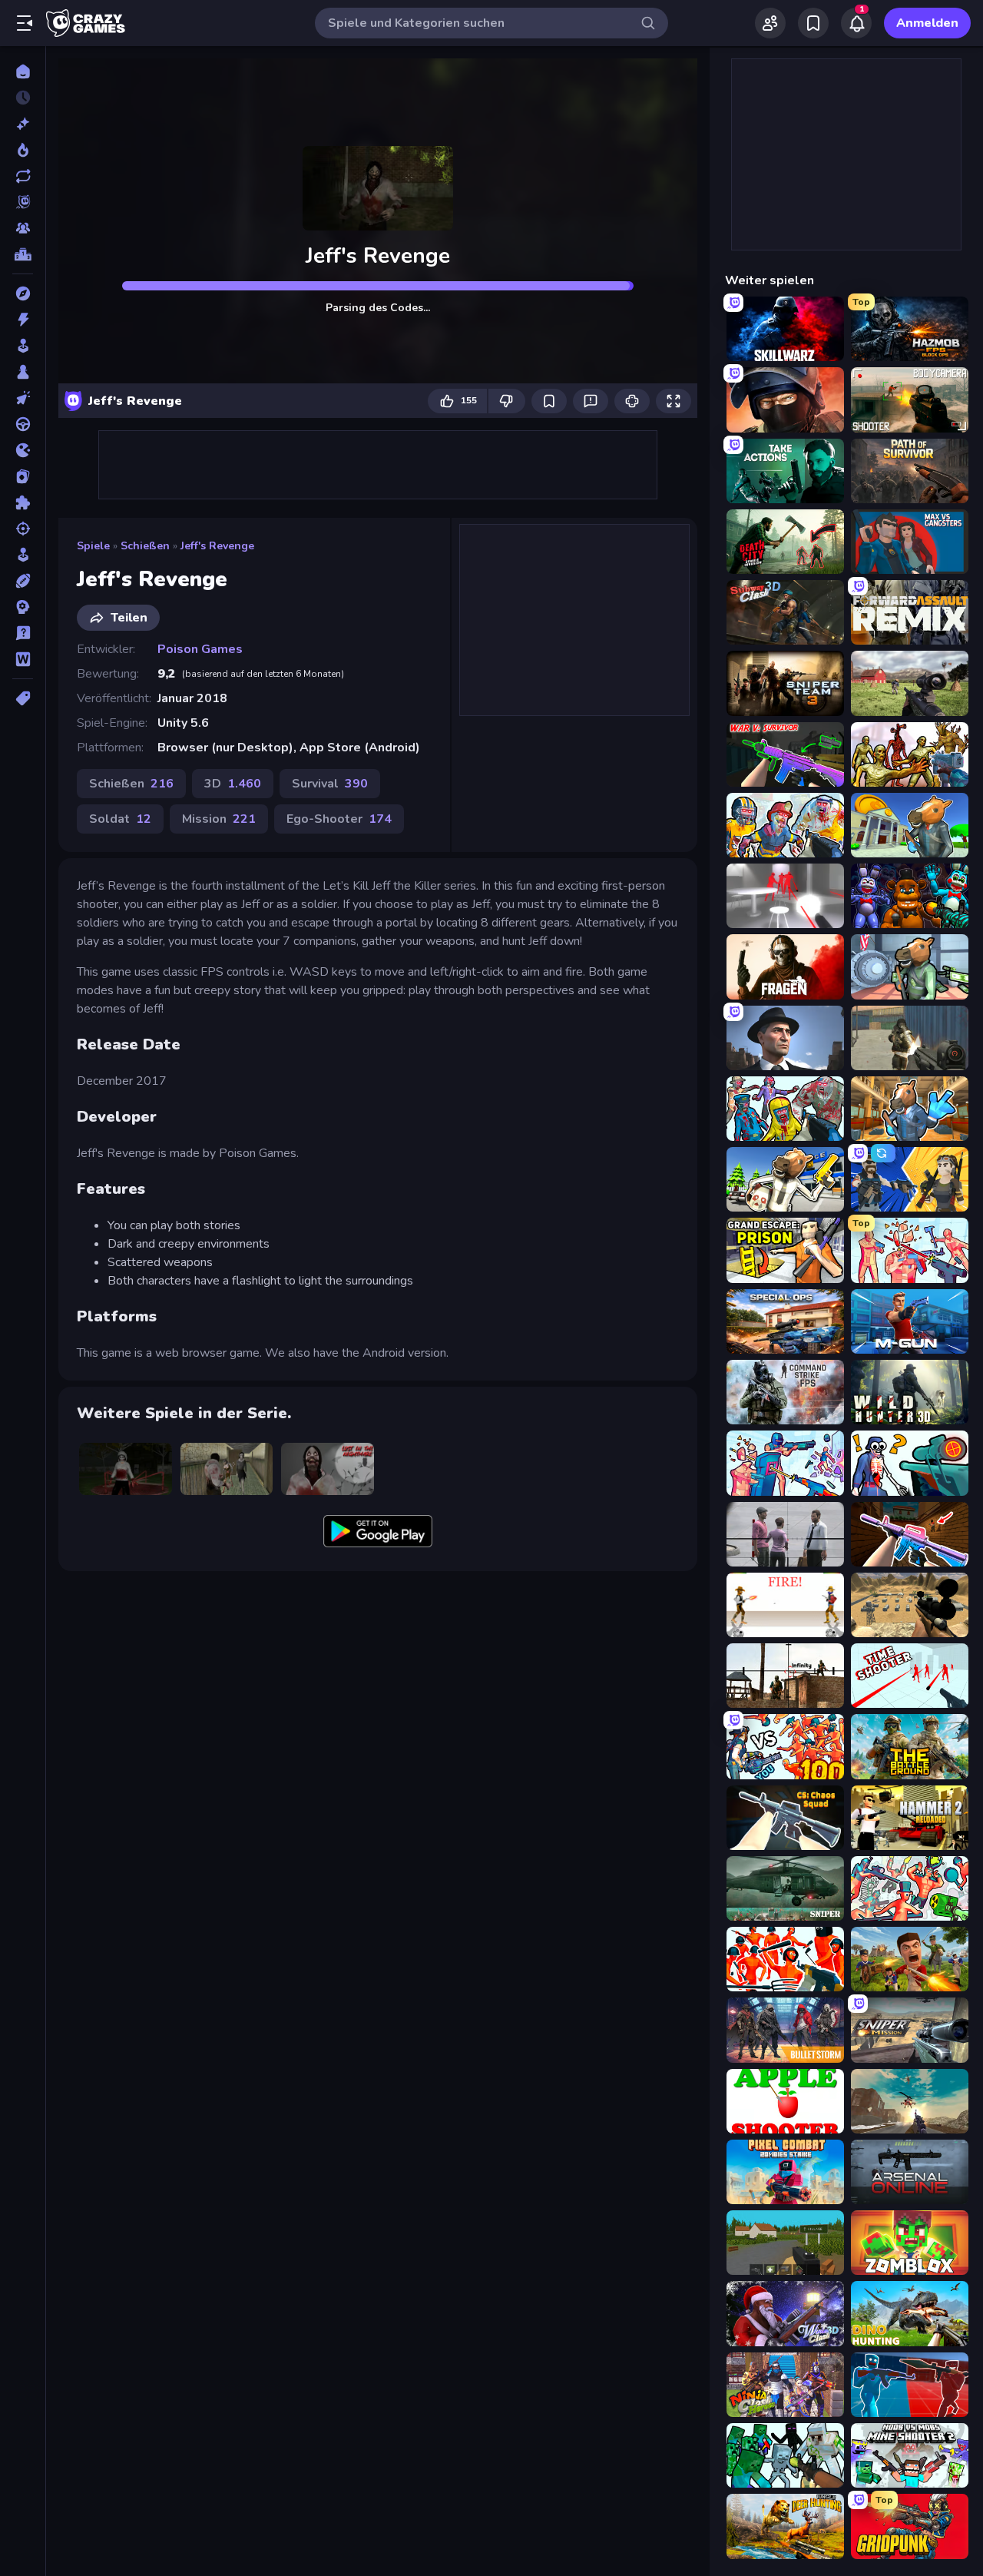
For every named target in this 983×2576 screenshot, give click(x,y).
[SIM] (23, 555)
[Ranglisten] (23, 254)
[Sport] (23, 581)
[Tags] (23, 698)
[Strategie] (23, 607)
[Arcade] (23, 346)
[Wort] (23, 659)
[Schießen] (23, 529)
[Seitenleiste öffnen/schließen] (25, 23)
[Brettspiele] (23, 372)
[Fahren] (23, 424)
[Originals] (23, 202)
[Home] (23, 71)
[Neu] (23, 124)
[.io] (23, 450)
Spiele (93, 546)
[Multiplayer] (23, 228)
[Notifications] (856, 23)
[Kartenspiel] (23, 476)
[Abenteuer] (23, 293)
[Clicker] (23, 398)
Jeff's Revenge (217, 546)
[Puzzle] (23, 502)
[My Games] (813, 23)
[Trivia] (23, 633)
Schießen (145, 546)
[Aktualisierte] (23, 176)
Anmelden (927, 23)
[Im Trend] (23, 150)
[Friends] (770, 23)
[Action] (23, 320)
